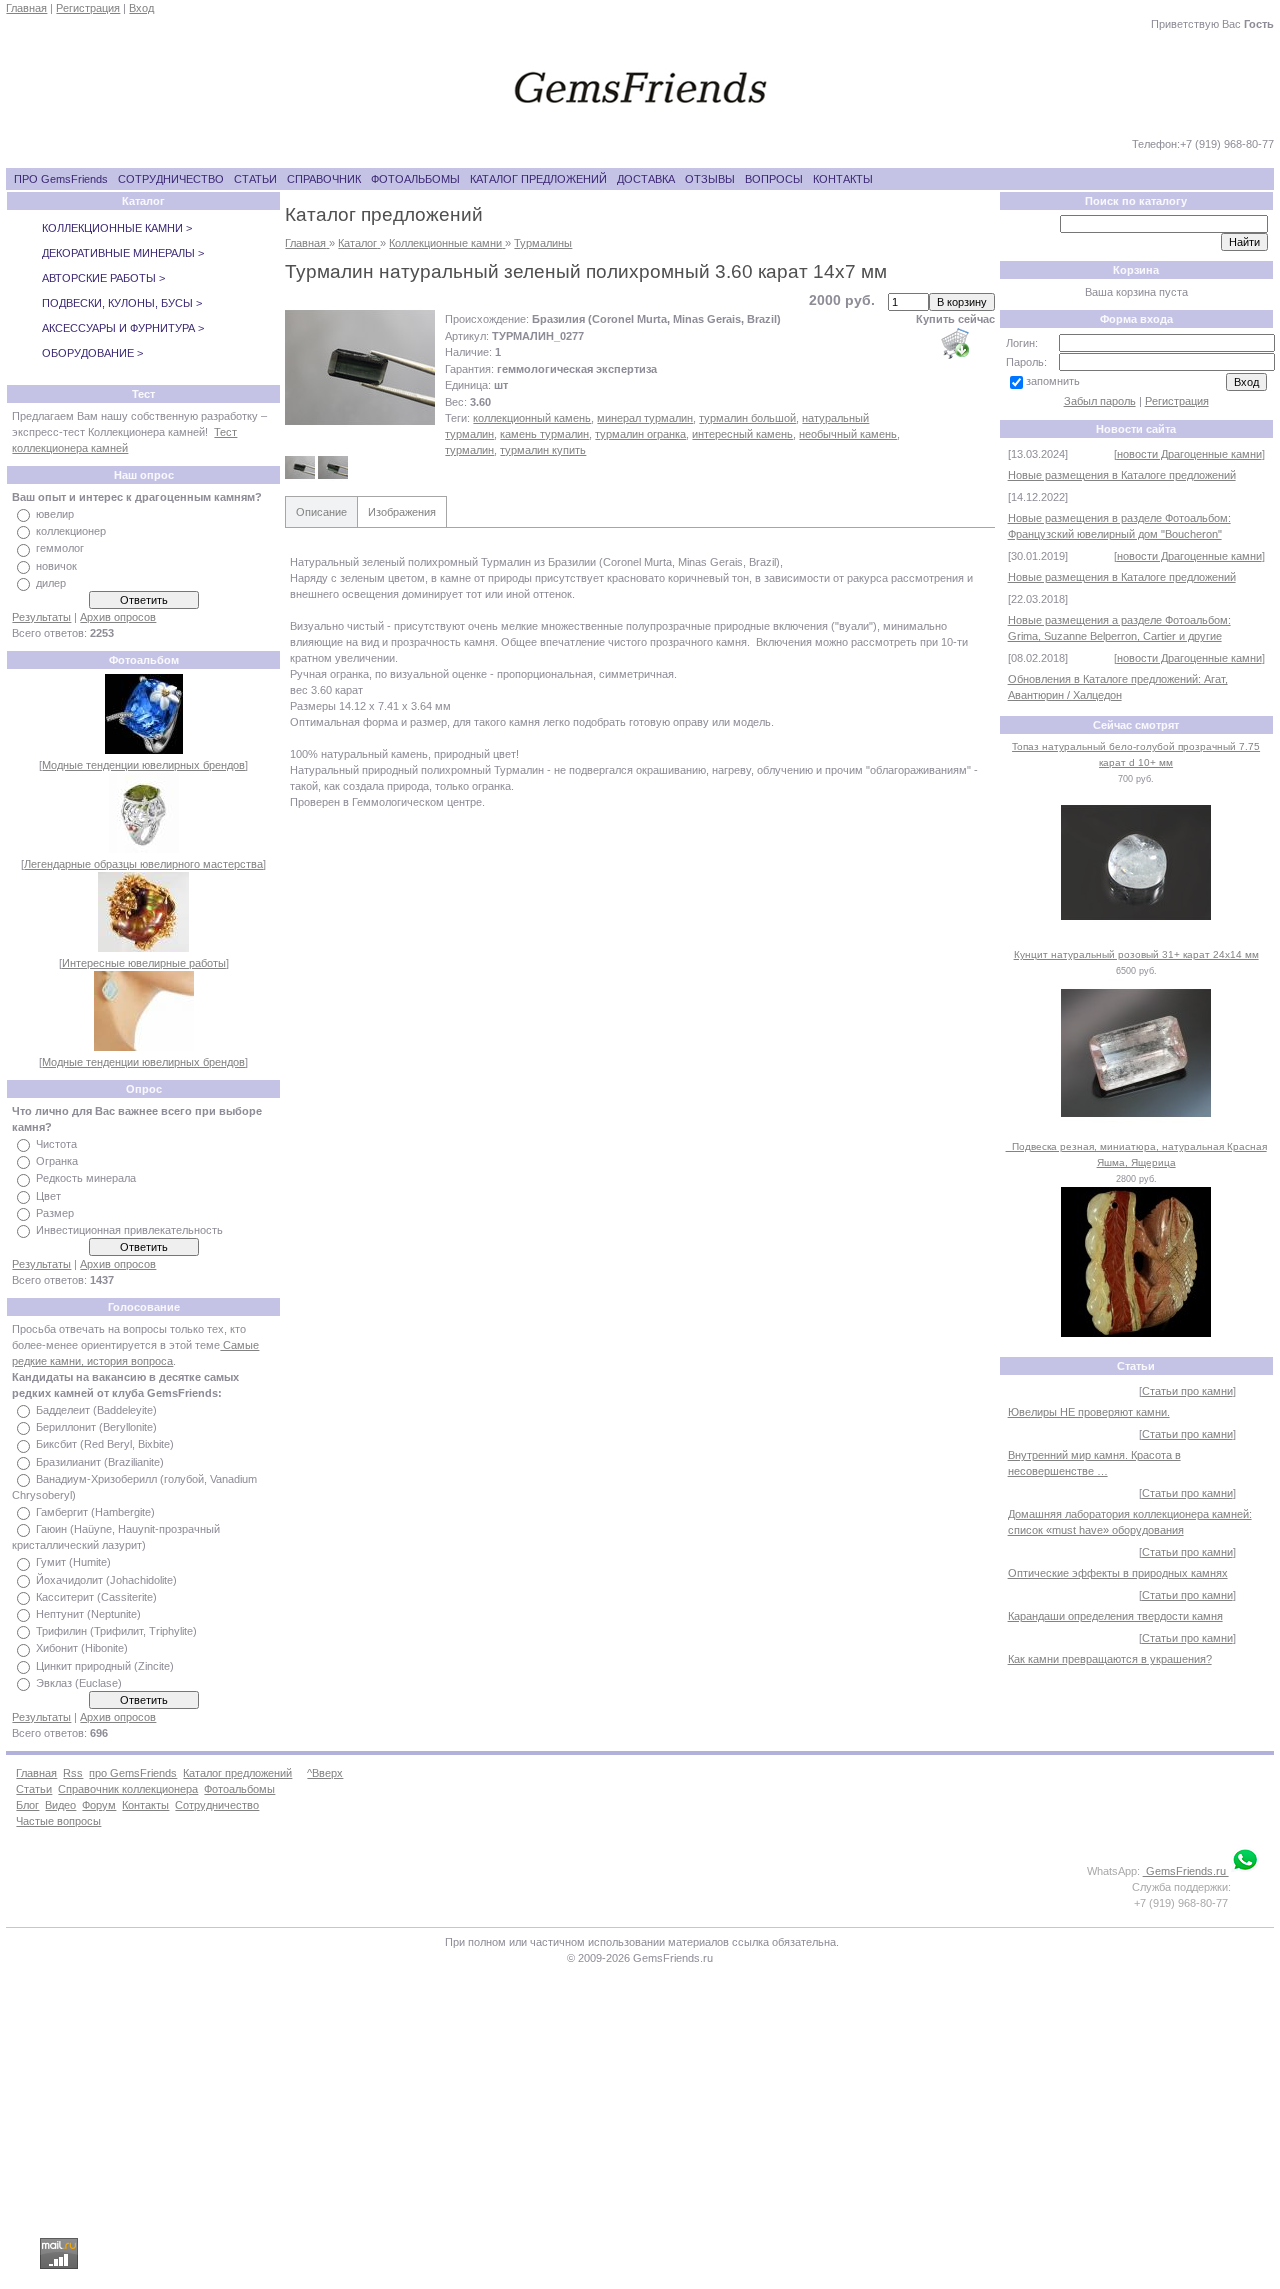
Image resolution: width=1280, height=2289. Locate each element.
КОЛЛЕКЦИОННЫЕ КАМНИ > (117, 228)
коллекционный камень (532, 418)
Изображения (402, 512)
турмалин (469, 450)
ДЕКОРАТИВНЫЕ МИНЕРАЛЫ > (123, 253)
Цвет (48, 1196)
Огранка (57, 1161)
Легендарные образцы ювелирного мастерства (143, 864)
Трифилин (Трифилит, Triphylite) (116, 1631)
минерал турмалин (645, 418)
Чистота (56, 1144)
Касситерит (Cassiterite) (96, 1597)
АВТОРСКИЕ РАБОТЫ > (103, 278)
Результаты (41, 617)
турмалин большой (747, 418)
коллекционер (71, 531)
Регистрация (88, 8)
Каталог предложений (237, 1773)
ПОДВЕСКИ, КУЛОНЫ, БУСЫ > (122, 303)
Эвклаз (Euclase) (79, 1683)
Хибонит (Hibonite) (82, 1649)
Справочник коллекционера (128, 1789)
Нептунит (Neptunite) (88, 1614)
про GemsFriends (133, 1773)
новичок (56, 566)
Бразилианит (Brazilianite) (100, 1462)
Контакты (145, 1805)
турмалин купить (543, 450)
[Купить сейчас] (955, 343)
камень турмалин (544, 434)
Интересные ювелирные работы (144, 963)
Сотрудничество (217, 1805)
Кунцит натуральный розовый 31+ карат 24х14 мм (1136, 954)
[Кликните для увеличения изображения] (360, 367)
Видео (60, 1805)
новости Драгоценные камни (1189, 454)
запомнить (1053, 381)
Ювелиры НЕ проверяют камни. (1089, 1412)
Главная (26, 8)
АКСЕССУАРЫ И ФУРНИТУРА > (123, 328)
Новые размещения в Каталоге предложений (1122, 475)
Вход (141, 8)
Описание (321, 512)
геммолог (60, 549)
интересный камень (742, 434)
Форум (99, 1805)
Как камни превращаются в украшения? (1110, 1659)
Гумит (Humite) (73, 1563)
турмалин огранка (640, 434)
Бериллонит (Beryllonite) (96, 1427)
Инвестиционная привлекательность (129, 1230)
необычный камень (848, 434)
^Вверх (325, 1773)
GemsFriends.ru (1186, 1871)
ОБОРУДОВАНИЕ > (92, 353)
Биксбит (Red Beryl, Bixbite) (105, 1445)
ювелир (55, 514)
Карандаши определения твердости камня (1115, 1616)
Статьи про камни (1187, 1391)
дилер (51, 583)
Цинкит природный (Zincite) (105, 1666)
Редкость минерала (86, 1179)
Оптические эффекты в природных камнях (1118, 1573)
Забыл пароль (1100, 401)
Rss (73, 1773)
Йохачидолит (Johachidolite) (106, 1580)
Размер (55, 1213)
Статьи (34, 1789)
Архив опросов (118, 617)
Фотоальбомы (239, 1789)
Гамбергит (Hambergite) (95, 1512)
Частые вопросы (58, 1821)
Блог (27, 1805)
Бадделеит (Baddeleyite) (96, 1410)
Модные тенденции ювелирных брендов (143, 765)
